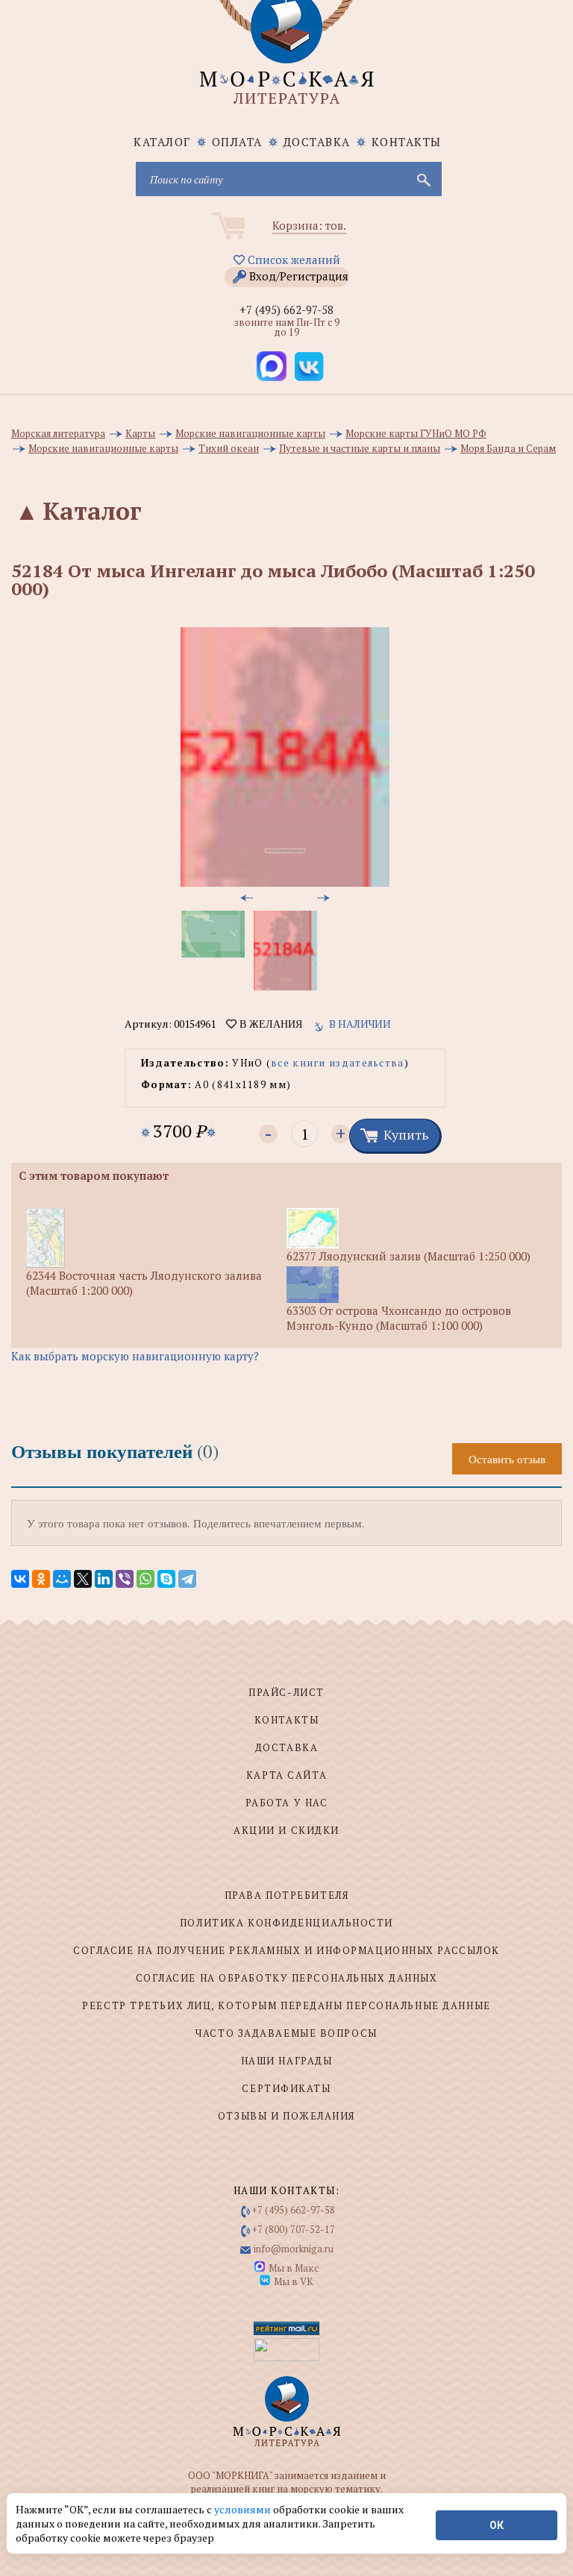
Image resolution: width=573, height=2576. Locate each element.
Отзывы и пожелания (286, 2116)
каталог (162, 142)
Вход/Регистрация (299, 276)
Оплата (237, 142)
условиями (244, 2509)
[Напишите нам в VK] (309, 366)
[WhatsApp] (145, 1579)
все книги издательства (338, 1063)
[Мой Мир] (62, 1579)
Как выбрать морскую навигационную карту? (135, 1356)
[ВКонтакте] (20, 1579)
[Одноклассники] (41, 1579)
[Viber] (125, 1579)
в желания (269, 1024)
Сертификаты (286, 2088)
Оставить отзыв (507, 1459)
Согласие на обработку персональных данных (287, 1978)
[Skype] (166, 1579)
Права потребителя (287, 1895)
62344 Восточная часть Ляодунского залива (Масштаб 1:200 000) (144, 1283)
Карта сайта (286, 1775)
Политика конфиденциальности (286, 1923)
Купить (406, 1134)
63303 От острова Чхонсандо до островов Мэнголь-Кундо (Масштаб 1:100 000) (399, 1318)
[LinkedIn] (104, 1579)
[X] (83, 1579)
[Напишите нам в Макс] (272, 366)
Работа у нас (287, 1803)
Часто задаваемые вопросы (286, 2033)
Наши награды (287, 2061)
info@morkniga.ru (294, 2249)
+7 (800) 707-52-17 (294, 2229)
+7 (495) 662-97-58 (286, 310)
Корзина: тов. (309, 225)
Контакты (407, 142)
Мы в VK (294, 2281)
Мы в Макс (294, 2268)
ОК (497, 2525)
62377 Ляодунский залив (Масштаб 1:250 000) (408, 1256)
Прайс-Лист (286, 1692)
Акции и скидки (286, 1830)
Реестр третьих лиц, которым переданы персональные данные (286, 2005)
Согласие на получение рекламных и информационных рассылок (286, 1950)
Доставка (317, 142)
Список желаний (292, 260)
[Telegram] (187, 1579)
